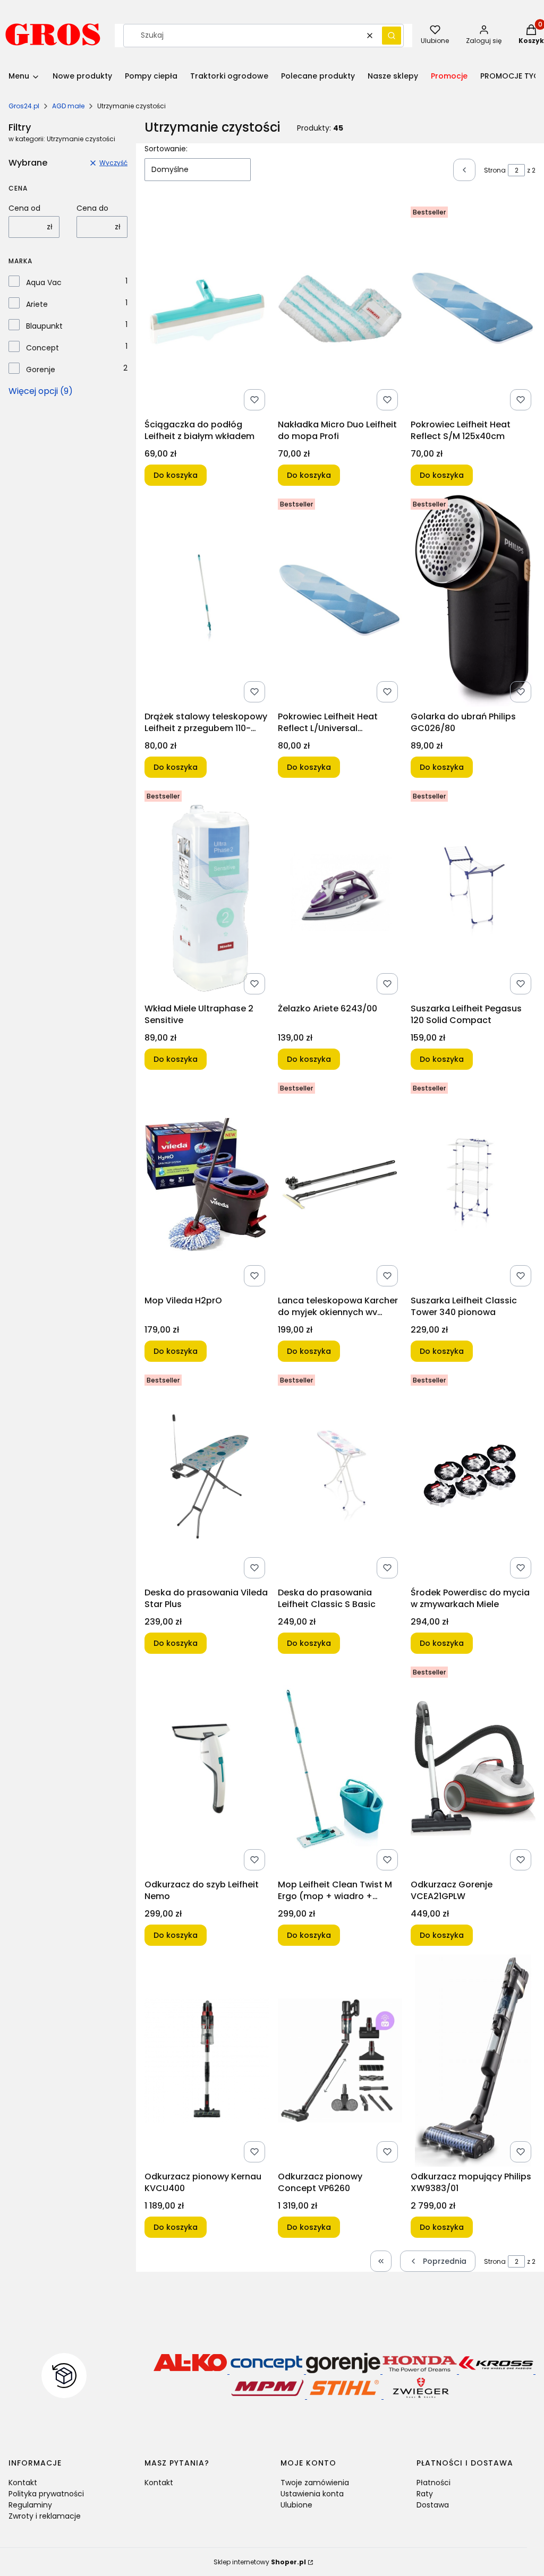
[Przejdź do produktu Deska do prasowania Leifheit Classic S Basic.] (340, 1476)
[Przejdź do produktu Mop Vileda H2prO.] (207, 1184)
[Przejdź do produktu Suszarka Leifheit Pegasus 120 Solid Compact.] (473, 892)
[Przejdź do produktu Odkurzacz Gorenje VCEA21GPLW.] (473, 1768)
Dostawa (433, 2505)
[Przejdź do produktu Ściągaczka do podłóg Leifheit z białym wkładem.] (207, 308)
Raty (425, 2494)
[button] (392, 36)
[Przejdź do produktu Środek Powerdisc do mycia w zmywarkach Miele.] (473, 1476)
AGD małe (68, 106)
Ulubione (296, 2505)
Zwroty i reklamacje (45, 2516)
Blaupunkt (44, 326)
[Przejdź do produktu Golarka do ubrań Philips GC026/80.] (473, 600)
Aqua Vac (44, 282)
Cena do (92, 208)
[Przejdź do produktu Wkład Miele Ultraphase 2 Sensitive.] (207, 892)
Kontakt (23, 2483)
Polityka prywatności (46, 2494)
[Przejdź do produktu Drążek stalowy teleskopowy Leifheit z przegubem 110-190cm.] (207, 600)
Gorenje (41, 370)
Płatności (433, 2483)
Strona (495, 170)
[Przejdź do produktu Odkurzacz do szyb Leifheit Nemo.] (207, 1768)
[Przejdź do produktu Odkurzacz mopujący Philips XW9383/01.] (473, 2060)
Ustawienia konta (312, 2494)
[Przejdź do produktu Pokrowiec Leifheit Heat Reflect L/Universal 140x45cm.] (340, 600)
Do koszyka (176, 475)
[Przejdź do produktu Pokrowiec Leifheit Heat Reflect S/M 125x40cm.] (473, 308)
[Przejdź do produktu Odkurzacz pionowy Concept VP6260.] (340, 2060)
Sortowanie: (166, 149)
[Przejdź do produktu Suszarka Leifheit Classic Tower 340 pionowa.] (473, 1184)
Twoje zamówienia (315, 2483)
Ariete (37, 304)
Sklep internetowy (260, 2562)
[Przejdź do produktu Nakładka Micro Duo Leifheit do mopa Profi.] (340, 308)
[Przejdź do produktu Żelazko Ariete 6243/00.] (340, 892)
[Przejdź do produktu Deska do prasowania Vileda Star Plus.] (207, 1476)
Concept (42, 348)
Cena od (24, 208)
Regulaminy (30, 2505)
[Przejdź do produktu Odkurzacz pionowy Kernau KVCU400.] (207, 2060)
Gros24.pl (24, 106)
